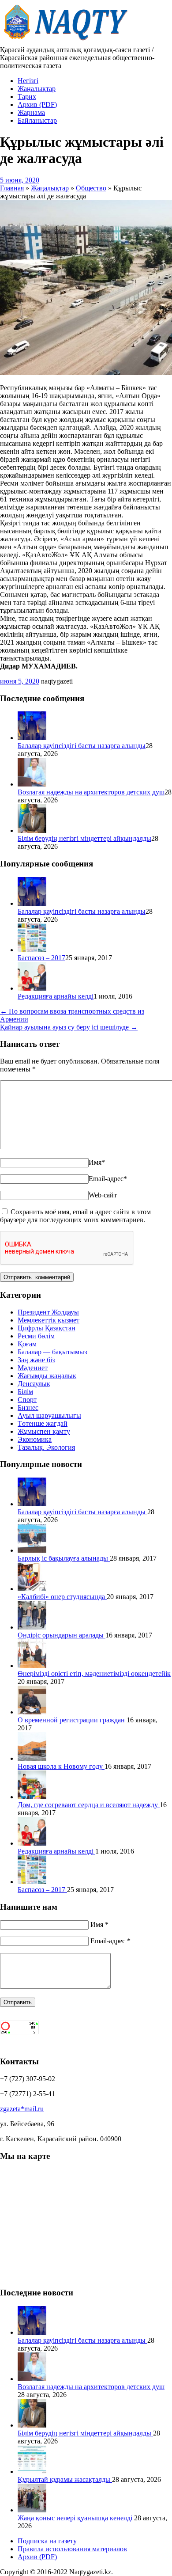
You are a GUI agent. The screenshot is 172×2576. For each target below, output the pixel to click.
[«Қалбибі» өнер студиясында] (32, 1589)
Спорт (27, 1400)
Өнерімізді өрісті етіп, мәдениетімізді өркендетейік (94, 1674)
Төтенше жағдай (43, 1423)
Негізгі (28, 81)
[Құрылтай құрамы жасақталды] (32, 2472)
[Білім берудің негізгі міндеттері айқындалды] (32, 830)
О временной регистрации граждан (72, 1720)
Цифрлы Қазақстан (47, 1328)
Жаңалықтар (37, 89)
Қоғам (27, 1344)
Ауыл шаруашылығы (49, 1415)
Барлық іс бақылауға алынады (64, 1558)
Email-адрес (108, 1179)
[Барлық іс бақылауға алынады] (32, 1550)
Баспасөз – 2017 (41, 958)
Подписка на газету (47, 2541)
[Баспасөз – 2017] (32, 950)
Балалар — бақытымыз (52, 1352)
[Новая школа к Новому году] (32, 1758)
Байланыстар (37, 120)
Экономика (35, 1439)
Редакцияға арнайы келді (56, 996)
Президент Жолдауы (48, 1312)
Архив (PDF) (37, 104)
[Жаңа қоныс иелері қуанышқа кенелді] (32, 2510)
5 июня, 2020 (20, 180)
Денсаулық (34, 1384)
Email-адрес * (110, 1941)
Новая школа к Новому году (61, 1766)
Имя (97, 1162)
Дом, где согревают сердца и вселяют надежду (89, 1805)
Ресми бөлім (36, 1336)
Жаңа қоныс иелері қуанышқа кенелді (76, 2518)
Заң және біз (36, 1360)
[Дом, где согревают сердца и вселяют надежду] (32, 1797)
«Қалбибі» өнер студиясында (62, 1597)
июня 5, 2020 (20, 681)
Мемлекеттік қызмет (49, 1320)
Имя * (99, 1924)
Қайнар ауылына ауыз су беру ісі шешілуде (69, 1027)
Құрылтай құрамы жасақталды (65, 2479)
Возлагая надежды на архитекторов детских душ (91, 792)
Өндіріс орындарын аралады (62, 1635)
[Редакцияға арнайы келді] (32, 988)
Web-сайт (103, 1195)
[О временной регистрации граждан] (32, 1712)
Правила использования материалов (72, 2549)
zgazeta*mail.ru (22, 2109)
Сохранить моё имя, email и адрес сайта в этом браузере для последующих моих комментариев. (75, 1216)
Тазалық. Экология (46, 1447)
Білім (25, 1392)
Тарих (27, 97)
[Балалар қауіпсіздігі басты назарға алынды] (32, 738)
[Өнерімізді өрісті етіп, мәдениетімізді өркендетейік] (32, 1666)
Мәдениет (33, 1368)
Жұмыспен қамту (44, 1431)
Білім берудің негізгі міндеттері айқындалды (84, 838)
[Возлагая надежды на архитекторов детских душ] (32, 784)
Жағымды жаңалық (47, 1376)
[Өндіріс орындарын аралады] (32, 1627)
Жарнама (31, 112)
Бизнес (28, 1408)
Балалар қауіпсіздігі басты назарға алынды (82, 746)
